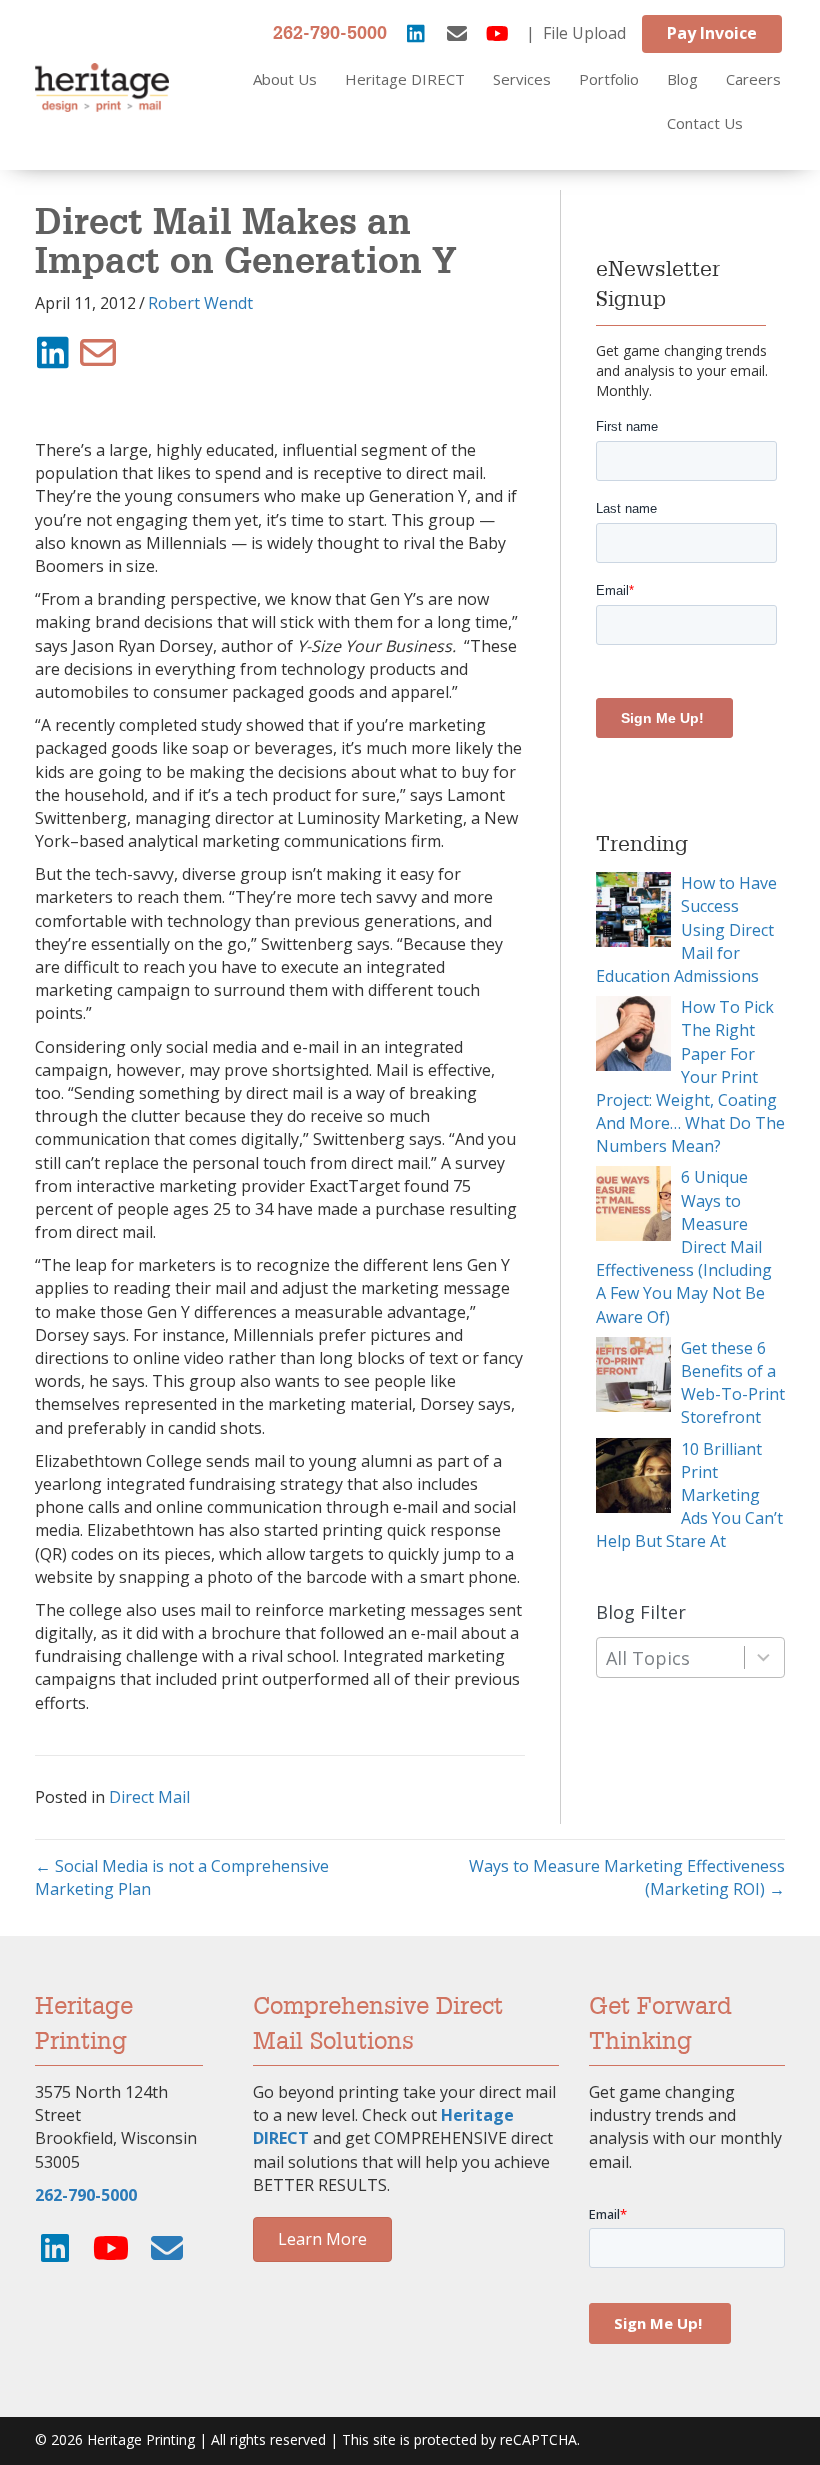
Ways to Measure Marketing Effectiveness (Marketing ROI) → (627, 1877)
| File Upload (576, 33)
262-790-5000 (330, 34)
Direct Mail (149, 1797)
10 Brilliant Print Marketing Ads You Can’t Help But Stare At (689, 1495)
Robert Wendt (200, 303)
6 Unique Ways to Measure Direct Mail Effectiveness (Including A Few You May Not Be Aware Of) (684, 1246)
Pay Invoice (712, 33)
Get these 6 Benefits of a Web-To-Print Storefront (733, 1383)
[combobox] (690, 1657)
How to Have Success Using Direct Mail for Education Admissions (686, 929)
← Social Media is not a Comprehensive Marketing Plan (182, 1877)
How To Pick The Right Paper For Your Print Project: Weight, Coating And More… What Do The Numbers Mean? (690, 1076)
